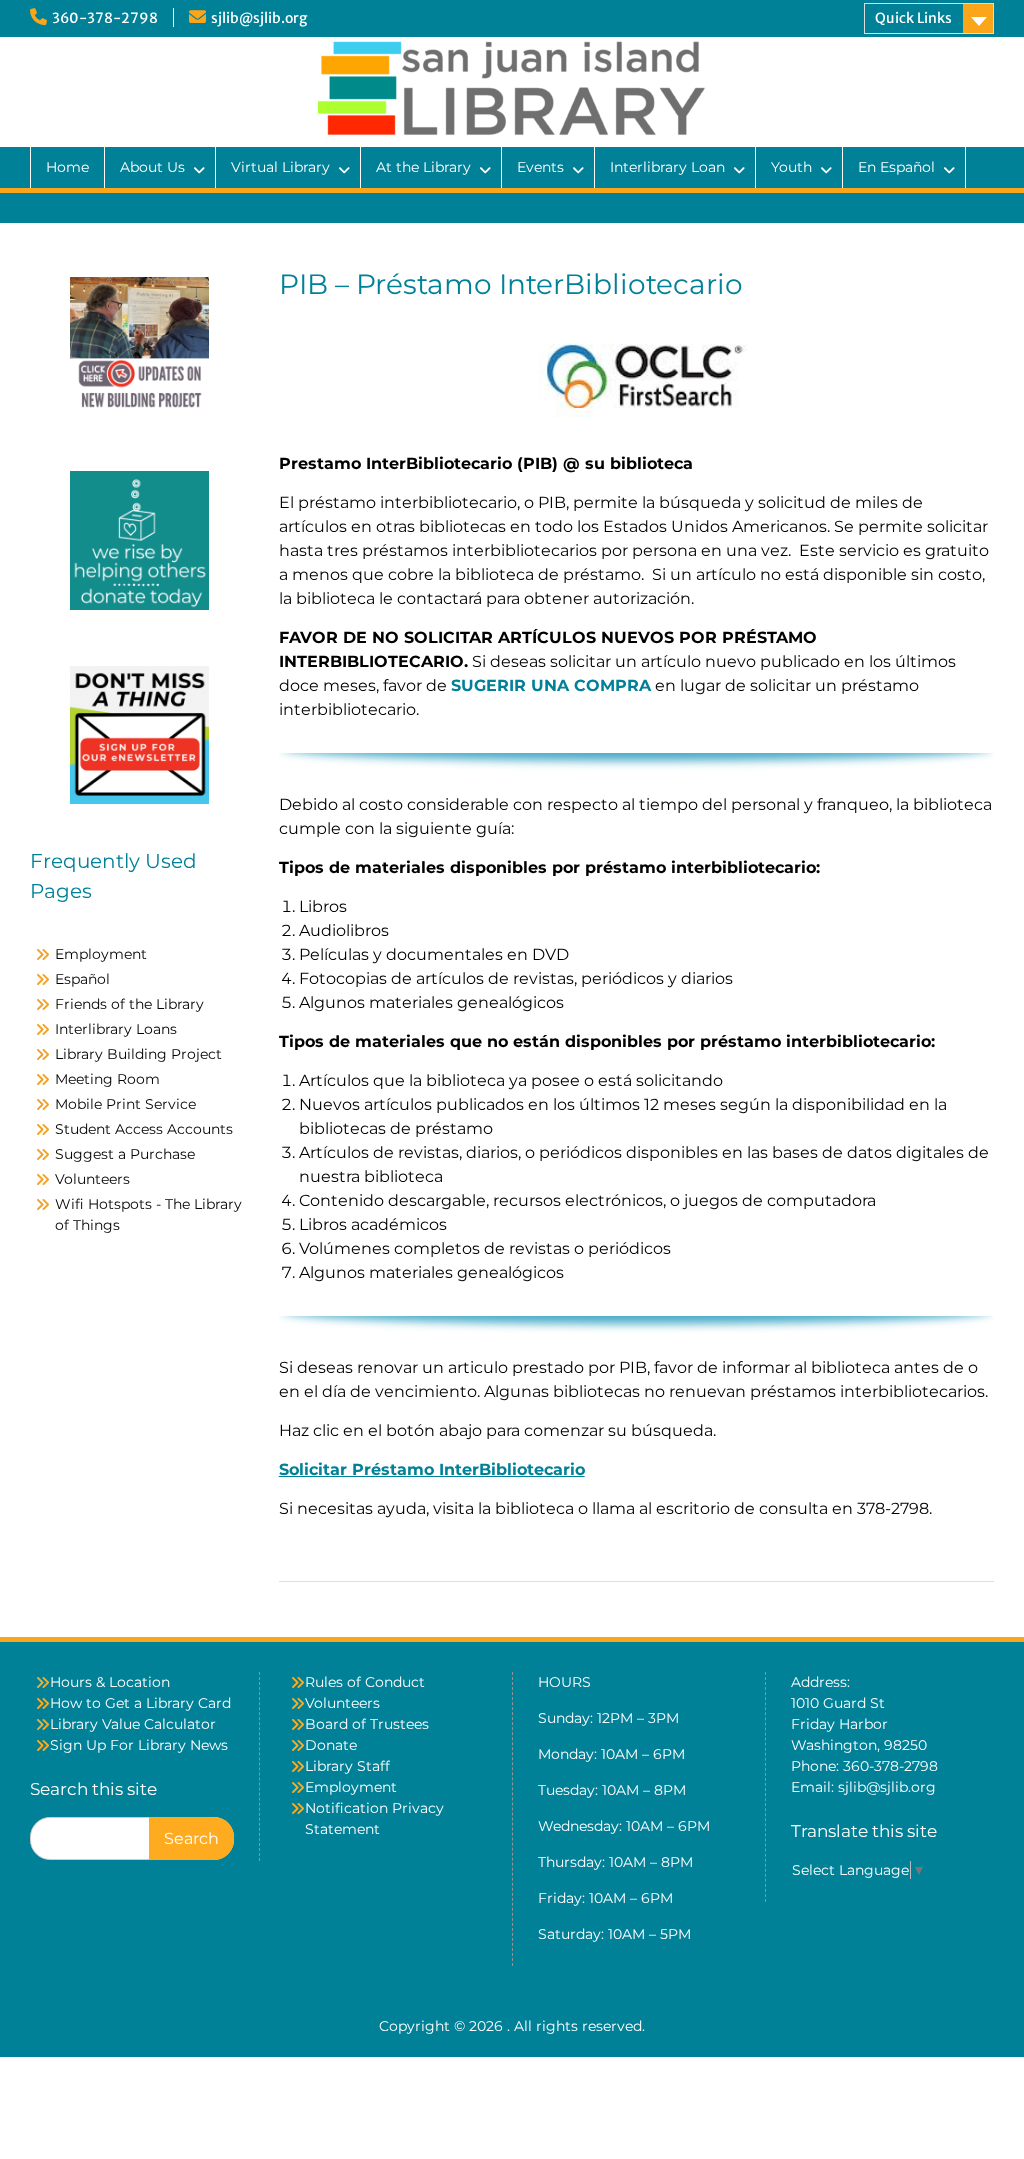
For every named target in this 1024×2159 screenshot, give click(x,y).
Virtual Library (280, 167)
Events (540, 167)
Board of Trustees (367, 1724)
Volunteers (92, 1179)
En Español (896, 167)
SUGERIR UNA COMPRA (551, 685)
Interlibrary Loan (667, 167)
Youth (791, 167)
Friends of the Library (129, 1004)
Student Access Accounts (144, 1129)
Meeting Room (107, 1079)
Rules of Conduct (365, 1682)
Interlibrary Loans (116, 1029)
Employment (101, 954)
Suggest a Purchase (125, 1154)
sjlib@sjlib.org (259, 18)
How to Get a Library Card (140, 1703)
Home (67, 167)
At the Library (423, 167)
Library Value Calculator (133, 1724)
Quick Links (913, 18)
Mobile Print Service (125, 1104)
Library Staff (347, 1766)
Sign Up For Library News (139, 1745)
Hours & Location (110, 1682)
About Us (152, 167)
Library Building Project (138, 1054)
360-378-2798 (105, 18)
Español (82, 979)
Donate (331, 1745)
